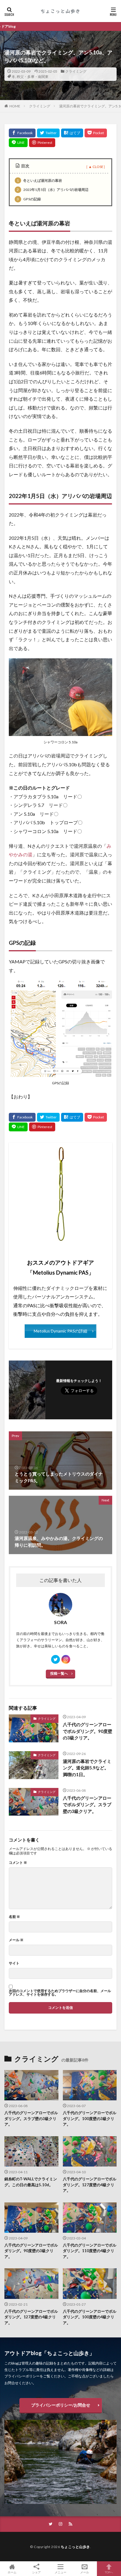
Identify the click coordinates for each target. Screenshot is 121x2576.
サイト (14, 1963)
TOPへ (109, 2572)
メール (16, 1940)
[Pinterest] (42, 143)
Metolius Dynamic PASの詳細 (60, 1331)
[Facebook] (22, 133)
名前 (14, 1917)
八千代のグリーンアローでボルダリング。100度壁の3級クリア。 (90, 2118)
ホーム (12, 2572)
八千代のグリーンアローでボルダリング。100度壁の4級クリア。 (90, 2317)
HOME (15, 106)
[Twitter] (48, 133)
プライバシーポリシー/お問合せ (61, 2405)
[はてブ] (72, 133)
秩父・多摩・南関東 (33, 77)
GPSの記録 (29, 199)
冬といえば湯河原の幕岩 (39, 180)
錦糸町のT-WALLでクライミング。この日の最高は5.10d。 (31, 2182)
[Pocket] (96, 133)
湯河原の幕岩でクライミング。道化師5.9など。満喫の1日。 (87, 1768)
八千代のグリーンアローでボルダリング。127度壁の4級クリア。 (90, 2185)
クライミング (76, 71)
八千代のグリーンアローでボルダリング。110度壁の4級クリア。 (90, 2251)
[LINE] (18, 143)
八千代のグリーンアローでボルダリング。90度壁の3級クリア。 (88, 1731)
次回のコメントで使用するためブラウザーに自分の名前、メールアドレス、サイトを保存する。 (60, 1993)
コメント (18, 1863)
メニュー (60, 2572)
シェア (36, 2572)
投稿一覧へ (59, 1673)
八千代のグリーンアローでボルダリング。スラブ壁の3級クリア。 (87, 1805)
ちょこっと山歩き (75, 2547)
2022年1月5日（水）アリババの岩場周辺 (52, 190)
